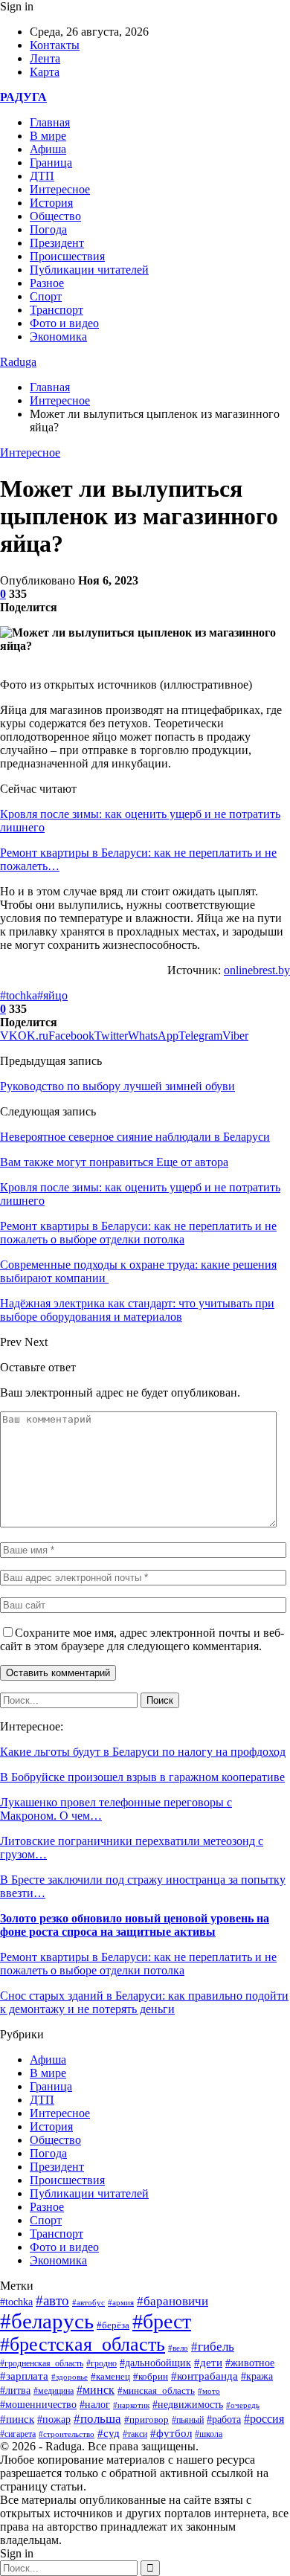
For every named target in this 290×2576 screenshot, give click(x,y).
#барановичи (173, 2301)
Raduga (18, 362)
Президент (57, 243)
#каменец (110, 2377)
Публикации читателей (89, 270)
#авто (52, 2300)
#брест (162, 2321)
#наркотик (131, 2405)
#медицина (54, 2391)
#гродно (101, 2363)
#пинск (17, 2419)
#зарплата (24, 2376)
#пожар (54, 2419)
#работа (224, 2419)
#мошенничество (38, 2404)
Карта (45, 72)
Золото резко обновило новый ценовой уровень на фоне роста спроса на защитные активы (135, 1925)
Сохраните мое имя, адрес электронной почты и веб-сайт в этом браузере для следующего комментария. (142, 1639)
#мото (209, 2391)
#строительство (67, 2434)
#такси (135, 2434)
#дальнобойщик (155, 2363)
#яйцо (52, 995)
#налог (95, 2405)
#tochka (19, 995)
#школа (209, 2434)
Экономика (58, 337)
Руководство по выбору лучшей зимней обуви (117, 1086)
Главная (50, 122)
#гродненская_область (42, 2364)
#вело (178, 2348)
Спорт (46, 296)
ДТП (42, 176)
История (51, 203)
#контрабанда (204, 2376)
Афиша (48, 149)
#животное (250, 2363)
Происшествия (67, 256)
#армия (121, 2302)
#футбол (171, 2433)
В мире (48, 136)
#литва (15, 2390)
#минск (96, 2390)
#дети (208, 2362)
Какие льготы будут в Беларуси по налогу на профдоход (143, 1752)
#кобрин (151, 2377)
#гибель (213, 2347)
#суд (109, 2433)
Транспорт (57, 310)
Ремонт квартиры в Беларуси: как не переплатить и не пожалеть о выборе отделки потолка (138, 1964)
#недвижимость (188, 2405)
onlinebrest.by (257, 970)
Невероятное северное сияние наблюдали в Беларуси (135, 1137)
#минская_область (156, 2390)
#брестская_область (83, 2344)
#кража (257, 2376)
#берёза (113, 2325)
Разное (47, 283)
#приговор (146, 2419)
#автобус (88, 2303)
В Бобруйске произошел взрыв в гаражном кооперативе (142, 1777)
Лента (45, 58)
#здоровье (70, 2377)
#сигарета (18, 2434)
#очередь (243, 2405)
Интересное (60, 189)
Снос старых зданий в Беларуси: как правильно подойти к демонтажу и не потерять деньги (144, 2002)
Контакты (55, 45)
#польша (97, 2418)
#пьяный (188, 2420)
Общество (55, 216)
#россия (264, 2419)
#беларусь (47, 2321)
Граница (51, 162)
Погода (48, 229)
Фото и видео (64, 323)
